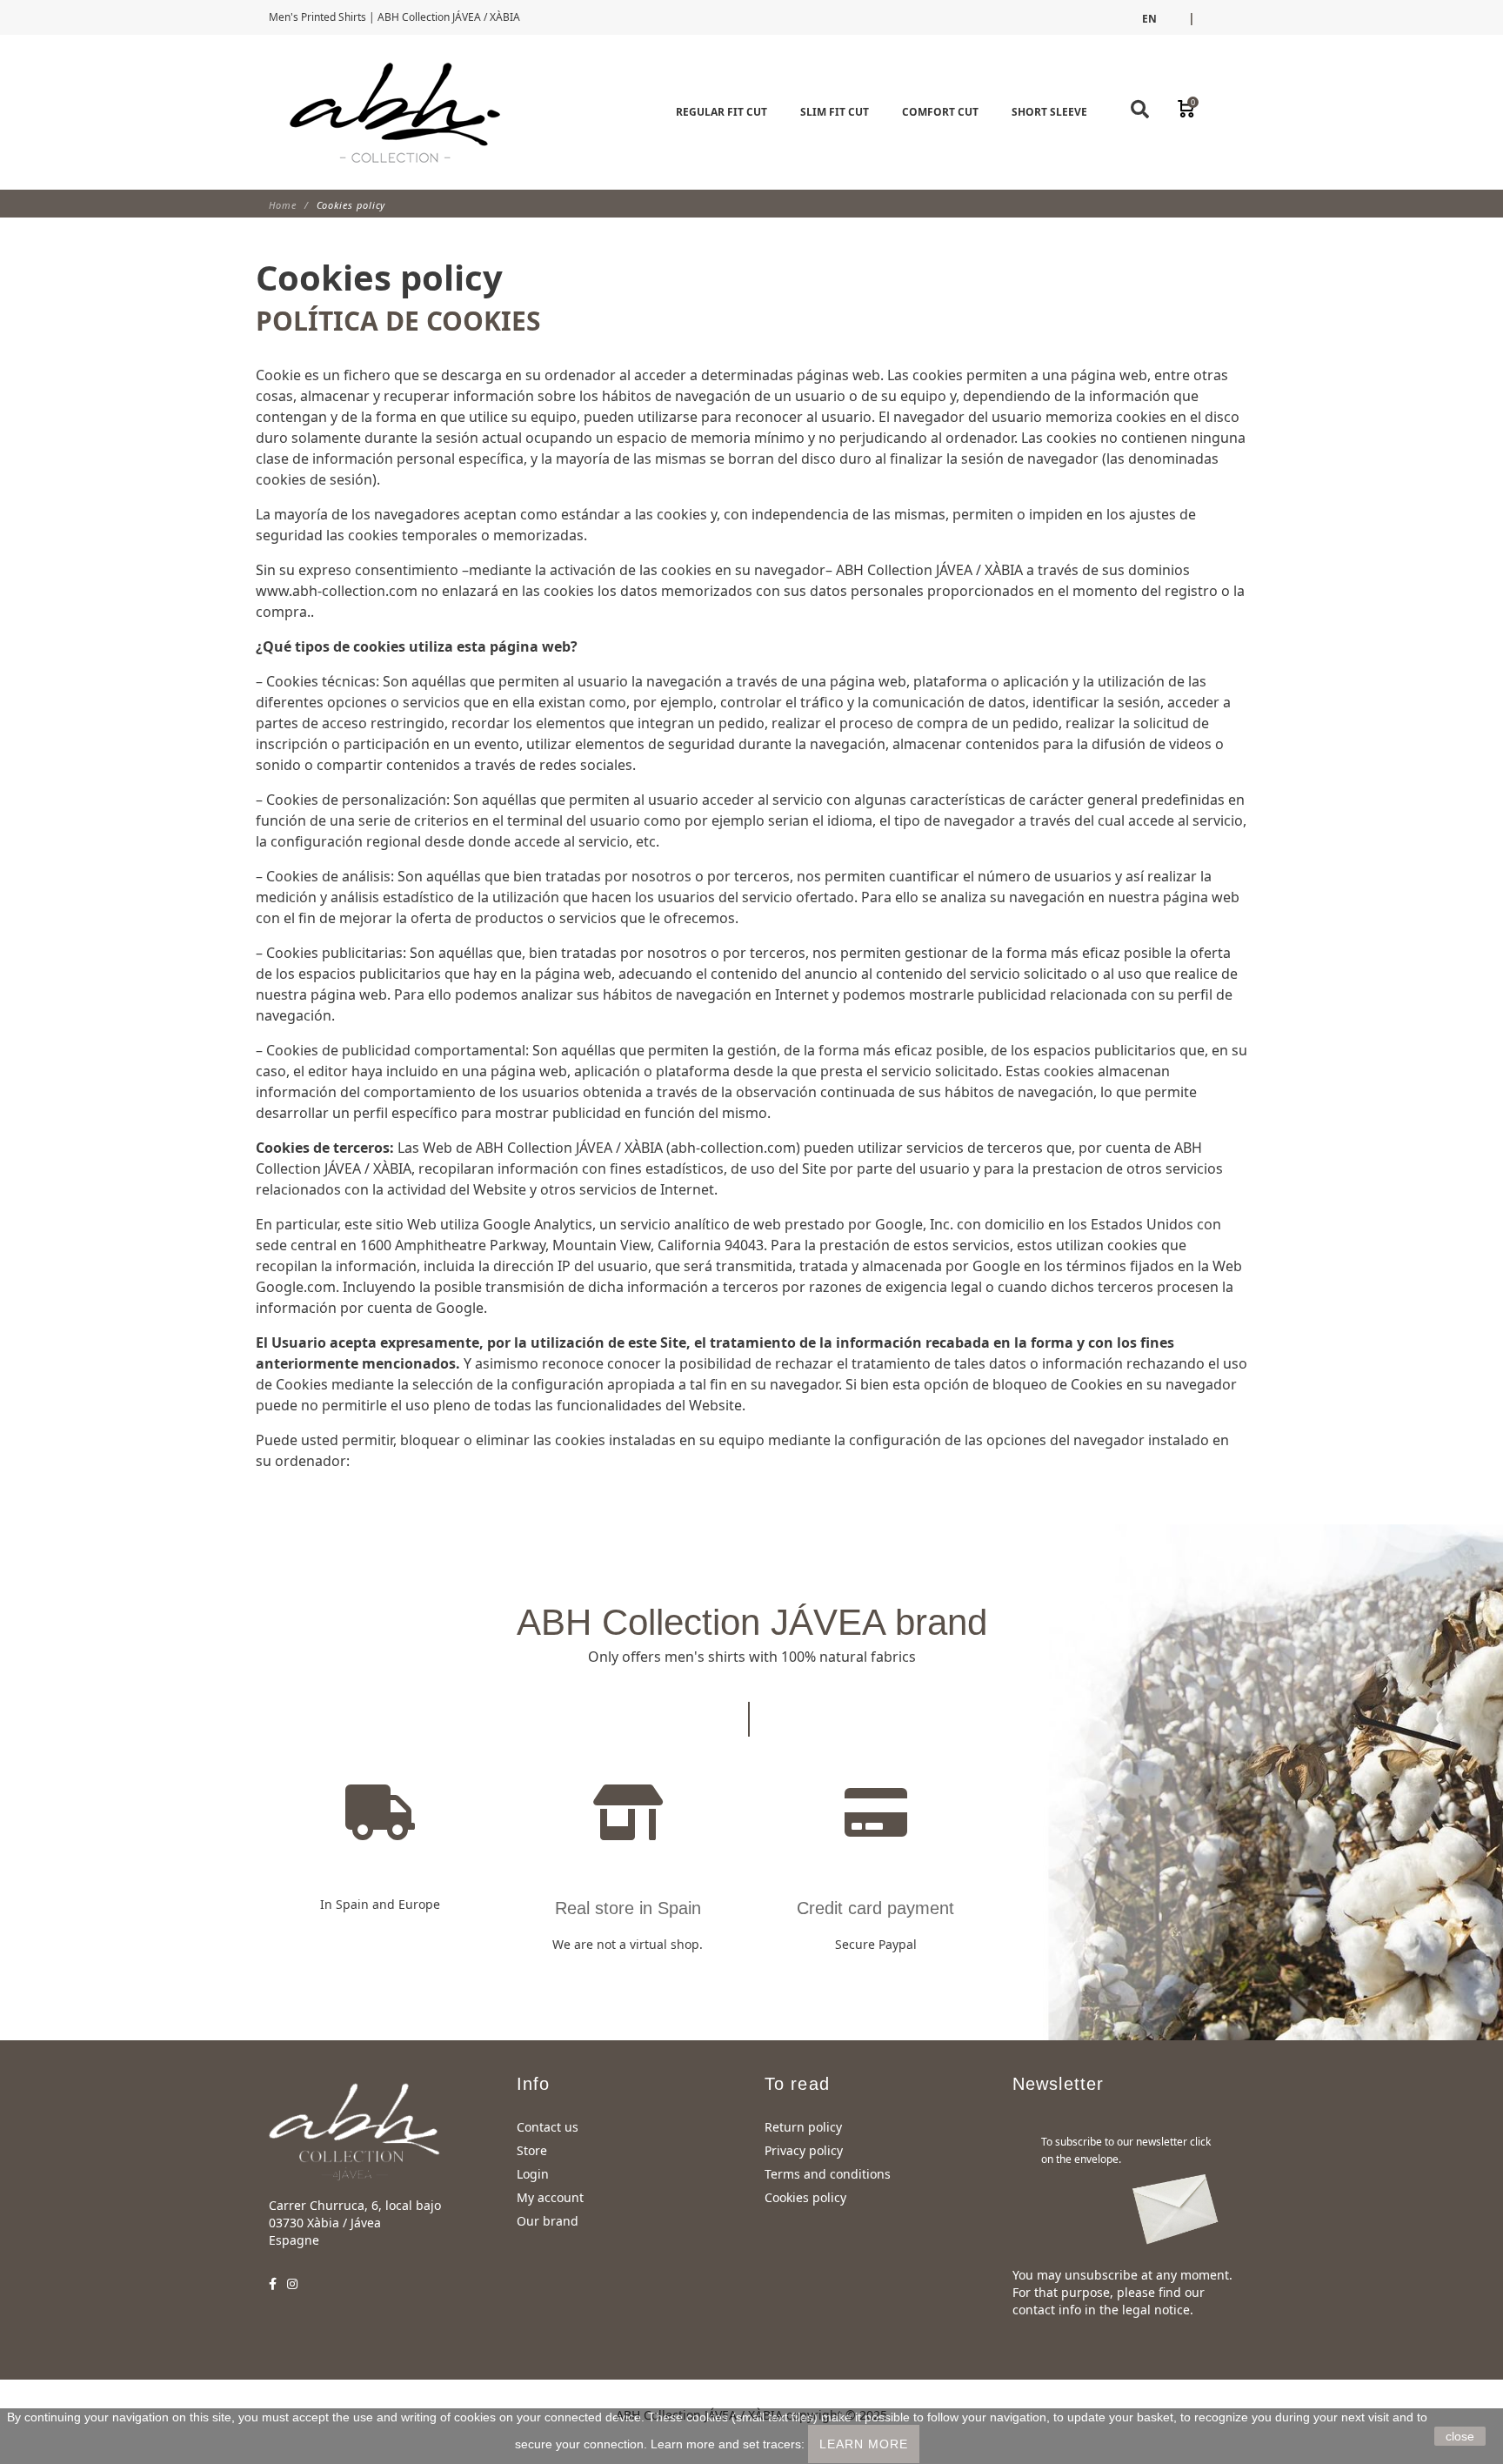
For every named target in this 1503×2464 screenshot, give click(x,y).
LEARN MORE (864, 2444)
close (1460, 2436)
